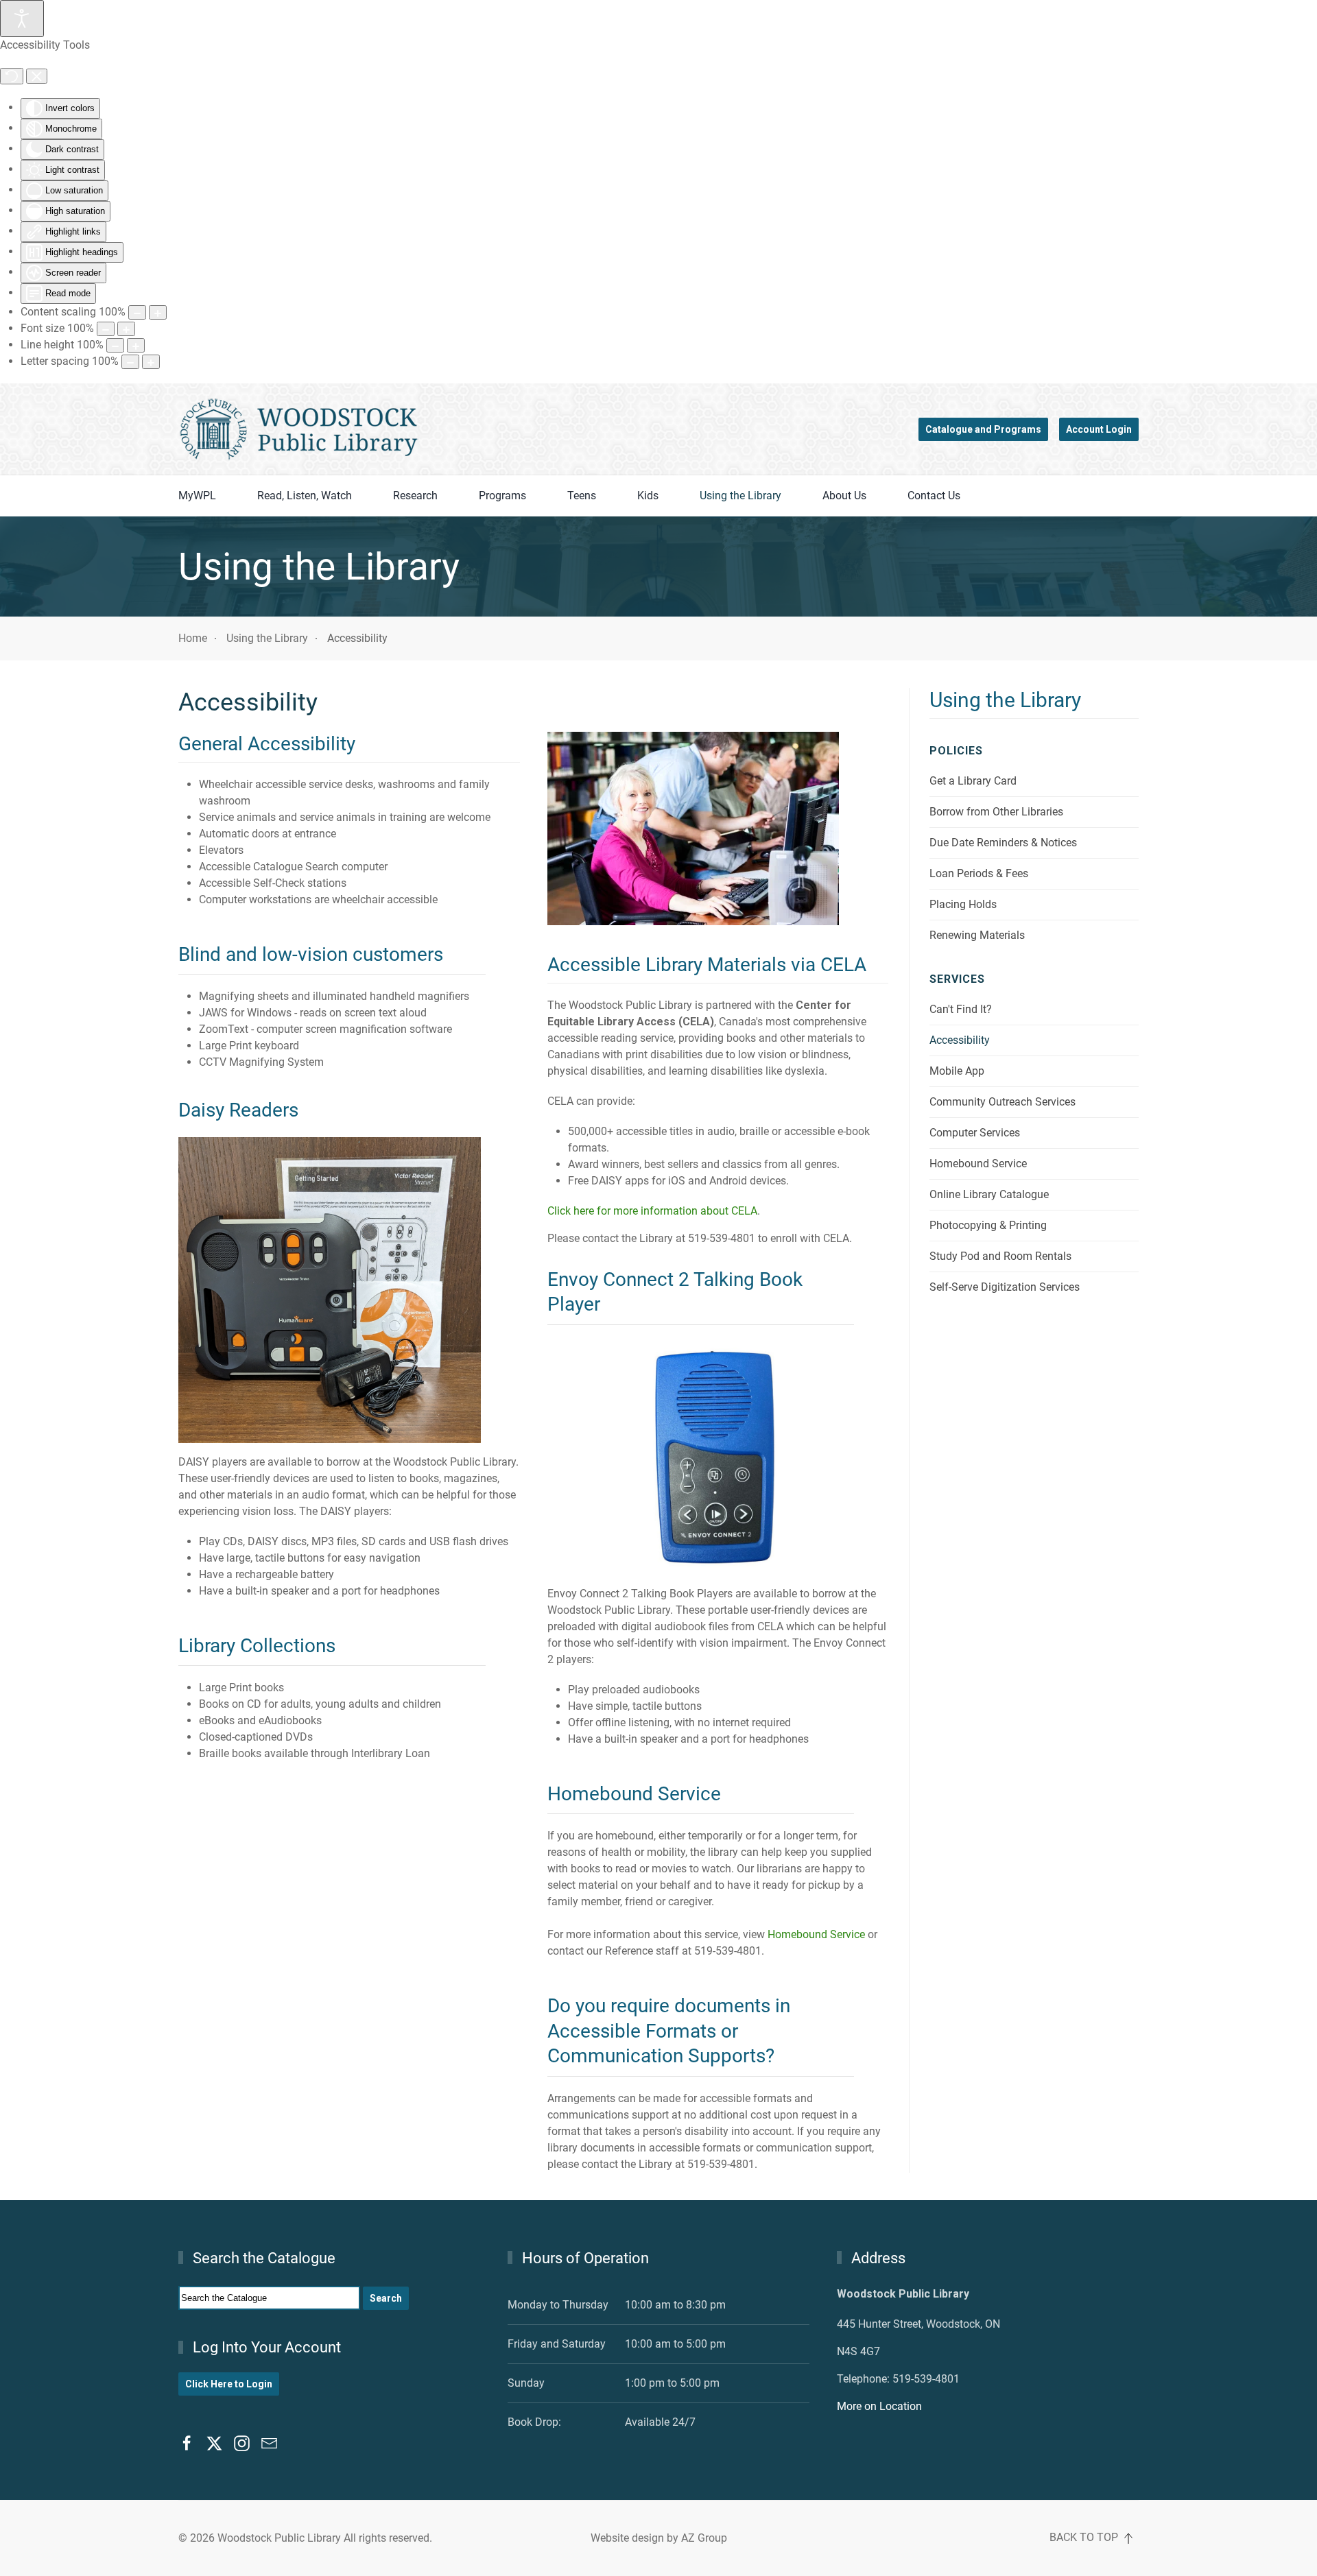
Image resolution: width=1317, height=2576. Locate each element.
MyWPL (197, 496)
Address (878, 2258)
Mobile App (957, 1071)
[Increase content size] (158, 312)
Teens (582, 496)
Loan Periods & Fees (979, 873)
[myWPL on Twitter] (214, 2442)
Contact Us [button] (934, 496)
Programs (502, 496)
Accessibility (960, 1040)
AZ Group (704, 2538)
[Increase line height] (136, 345)
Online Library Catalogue (989, 1194)
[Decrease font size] (106, 329)
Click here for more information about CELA (652, 1211)
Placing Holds (963, 904)
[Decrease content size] (137, 312)
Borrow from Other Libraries (996, 812)
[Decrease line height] (115, 345)
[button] (1128, 2538)
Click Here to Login (229, 2384)
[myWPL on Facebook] (187, 2442)
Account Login (1099, 429)
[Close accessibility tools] (37, 76)
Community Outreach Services (1002, 1102)
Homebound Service (816, 1934)
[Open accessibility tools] (22, 19)
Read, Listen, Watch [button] (305, 496)
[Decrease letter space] (130, 362)
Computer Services (975, 1133)
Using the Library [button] (740, 496)
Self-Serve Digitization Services (1005, 1287)
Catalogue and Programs (983, 429)
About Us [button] (844, 496)
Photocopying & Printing (988, 1225)
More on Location (879, 2406)
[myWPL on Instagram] (242, 2442)
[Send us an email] (269, 2442)
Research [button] (415, 496)
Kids (648, 496)
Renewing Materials (977, 935)
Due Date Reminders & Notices (1003, 843)
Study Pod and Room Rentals (1000, 1256)
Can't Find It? (961, 1009)
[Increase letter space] (151, 362)
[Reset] (12, 76)
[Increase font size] (126, 329)
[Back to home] (298, 429)
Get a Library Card (973, 781)
